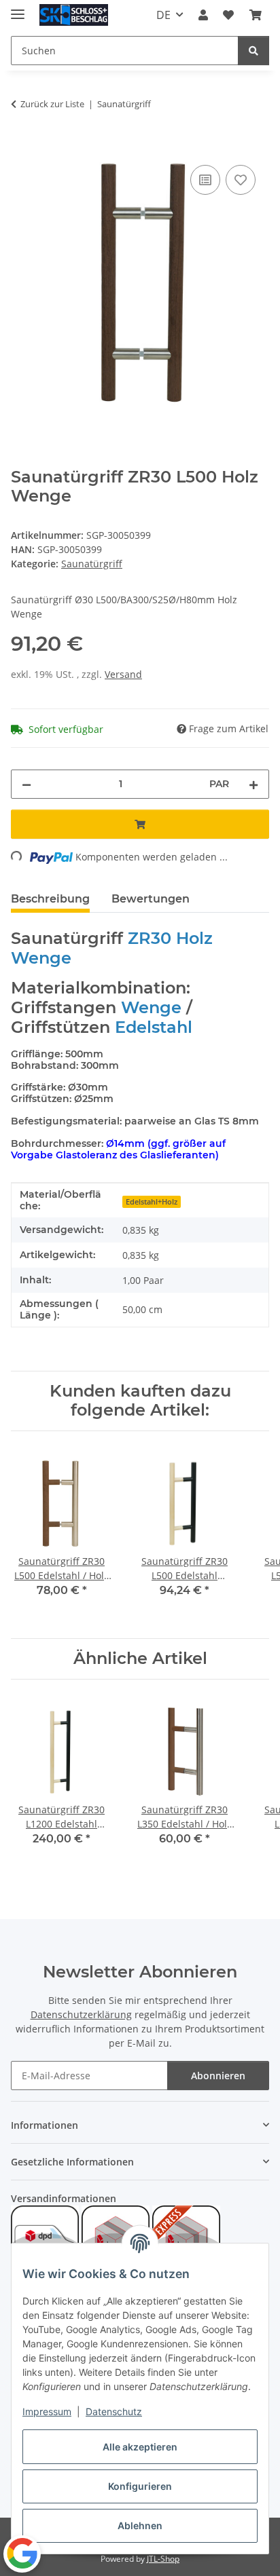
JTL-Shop (163, 2559)
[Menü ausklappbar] (18, 8)
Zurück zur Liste (52, 104)
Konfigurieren (140, 2486)
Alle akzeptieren (140, 2447)
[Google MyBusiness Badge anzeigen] (22, 2553)
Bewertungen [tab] (151, 899)
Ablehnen (140, 2525)
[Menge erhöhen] (253, 784)
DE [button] (163, 15)
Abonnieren (218, 2076)
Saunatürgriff (92, 564)
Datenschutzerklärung (81, 2014)
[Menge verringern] (27, 784)
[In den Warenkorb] (22, 147)
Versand (123, 674)
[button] (203, 15)
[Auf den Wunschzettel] (241, 180)
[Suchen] (253, 51)
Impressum (47, 2411)
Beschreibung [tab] (50, 899)
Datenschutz (114, 2411)
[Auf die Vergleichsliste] (205, 180)
